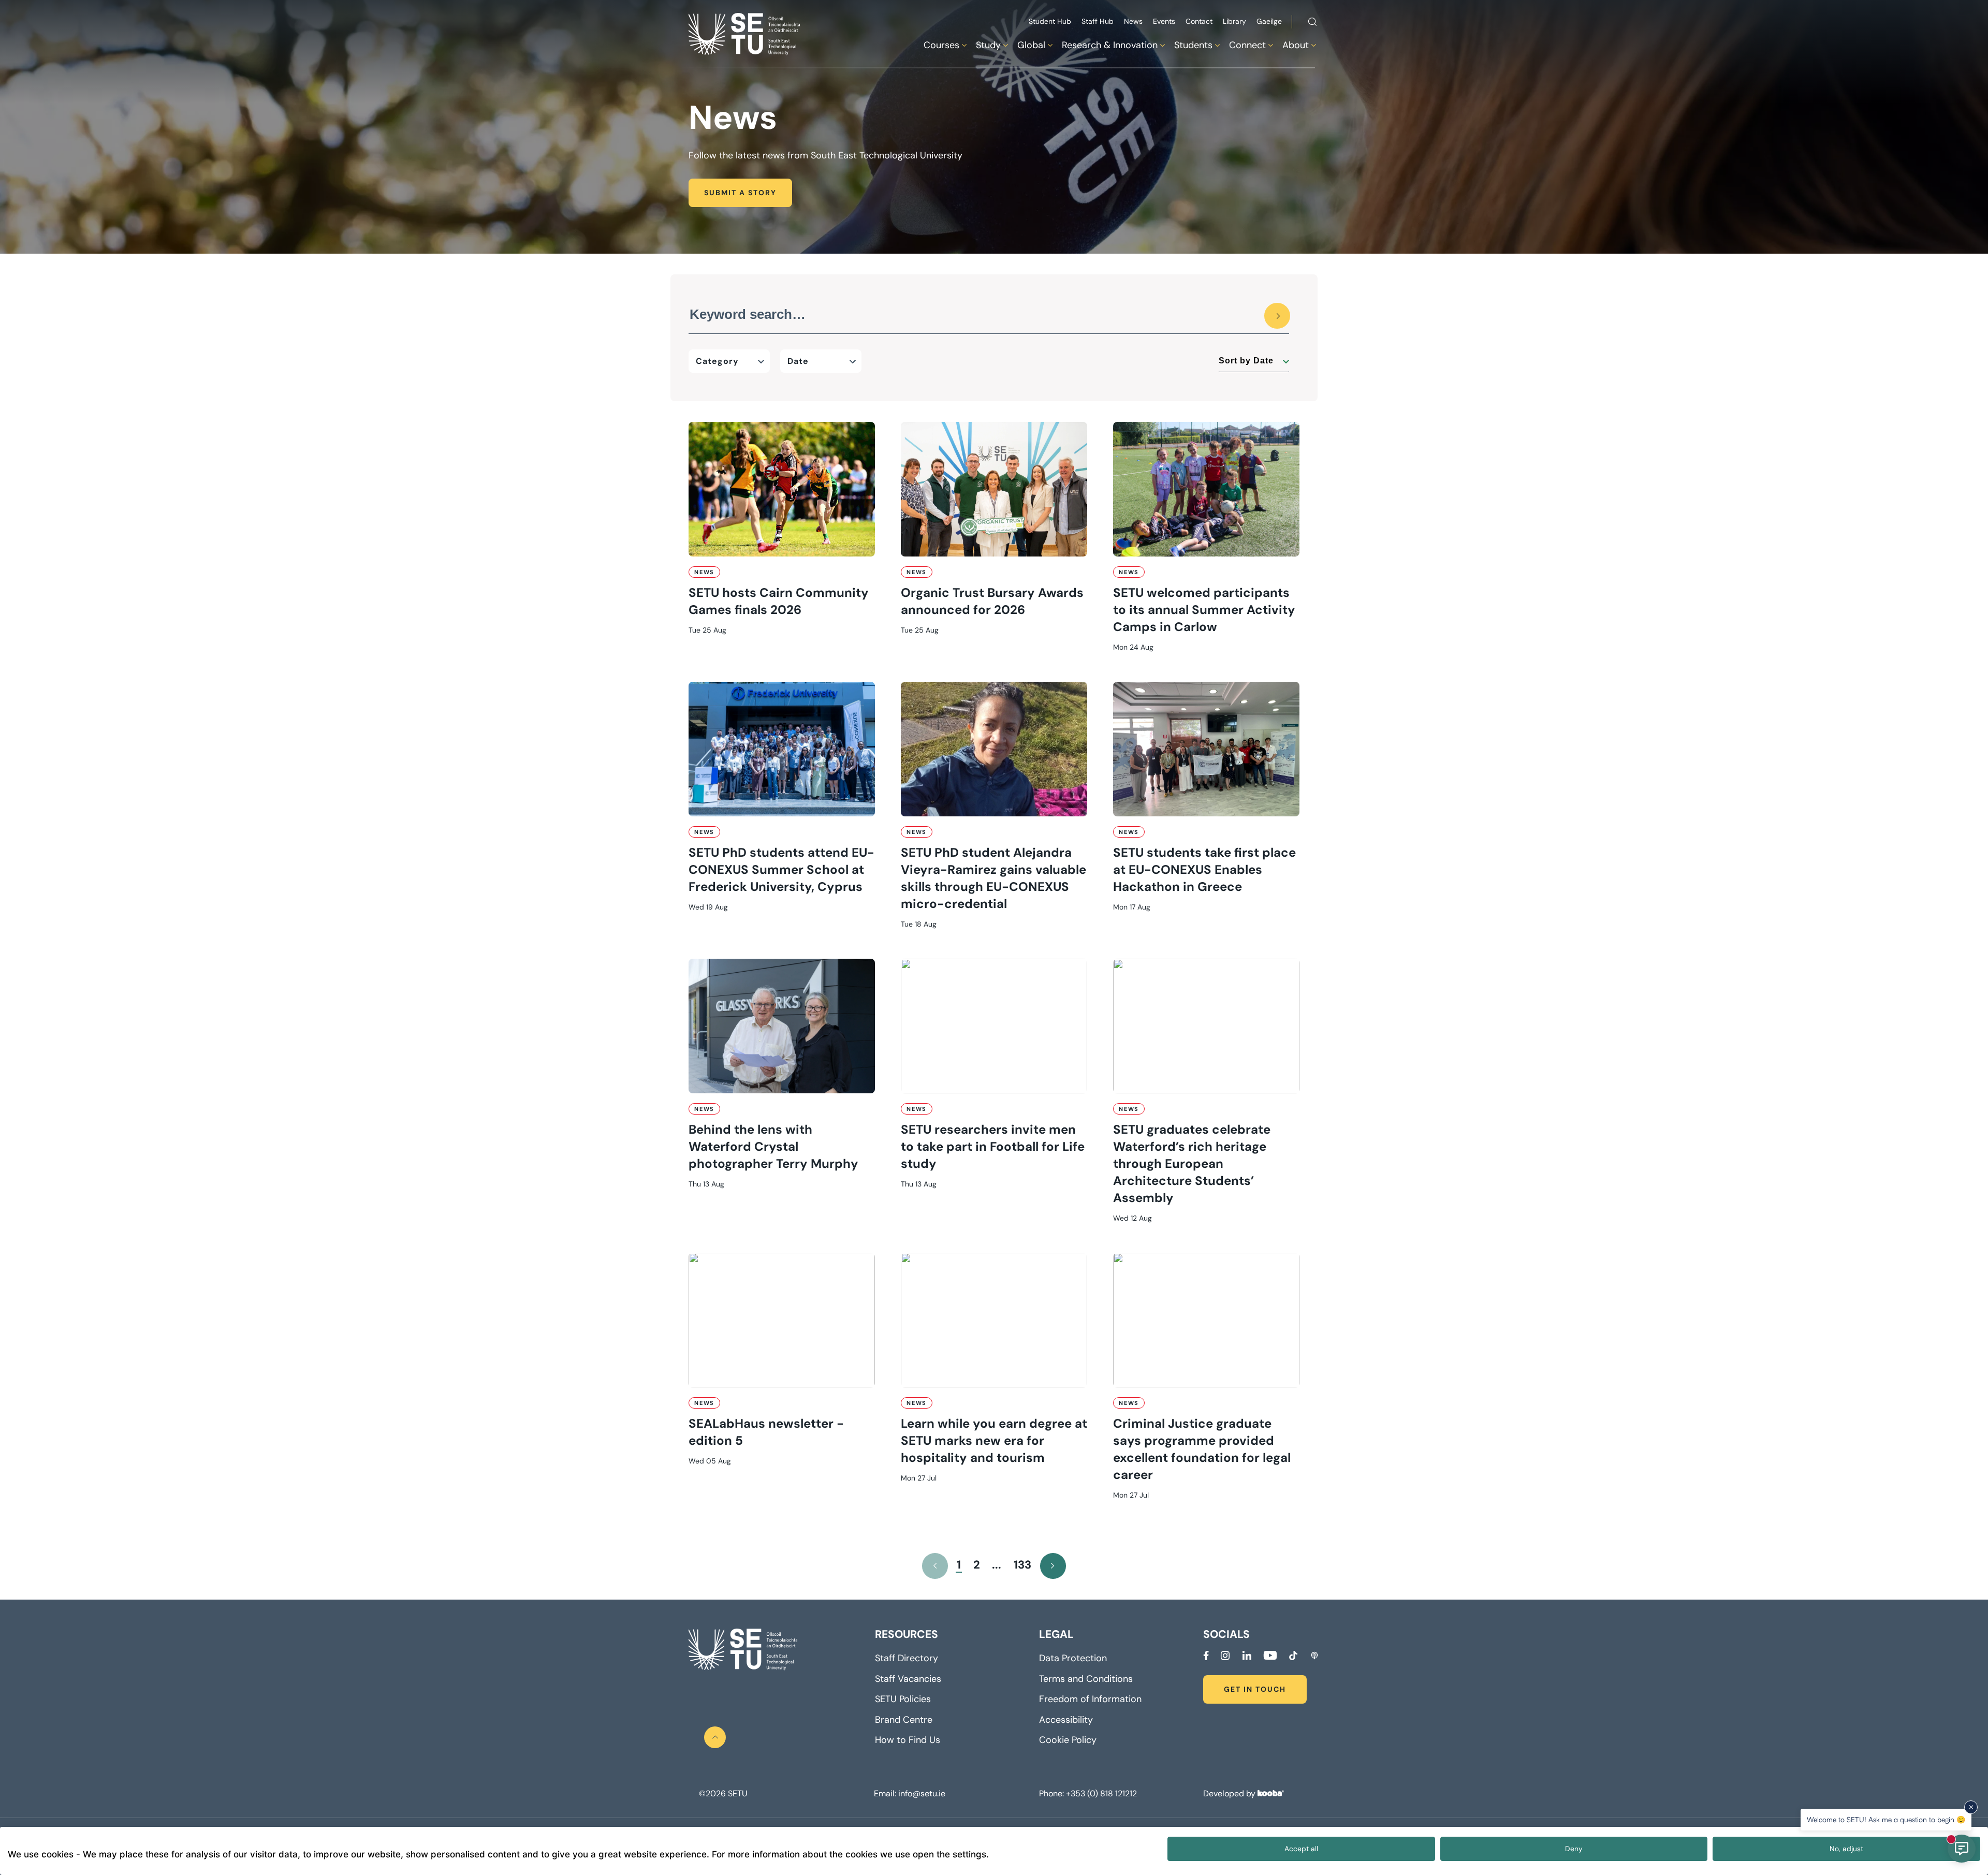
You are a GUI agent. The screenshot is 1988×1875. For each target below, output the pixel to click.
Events (1164, 21)
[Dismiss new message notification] (1971, 1807)
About (1296, 45)
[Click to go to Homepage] (745, 34)
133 (1022, 1565)
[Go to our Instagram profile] (1225, 1656)
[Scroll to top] (715, 1737)
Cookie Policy (1068, 1740)
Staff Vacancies (908, 1679)
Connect (1247, 45)
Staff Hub (1098, 21)
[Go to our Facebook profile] (1206, 1656)
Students (1193, 45)
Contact (1199, 21)
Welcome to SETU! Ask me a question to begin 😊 (1886, 1819)
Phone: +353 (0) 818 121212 (1088, 1794)
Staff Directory (907, 1658)
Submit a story (740, 193)
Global (1031, 45)
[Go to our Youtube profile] (1270, 1656)
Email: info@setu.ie (910, 1794)
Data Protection (1073, 1658)
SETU (737, 1794)
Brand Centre (904, 1720)
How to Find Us (908, 1740)
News (1133, 21)
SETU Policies (903, 1699)
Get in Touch (1255, 1689)
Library (1234, 21)
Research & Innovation (1110, 45)
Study (988, 45)
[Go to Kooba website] (1271, 1793)
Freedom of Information (1090, 1699)
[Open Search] (1312, 23)
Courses (941, 45)
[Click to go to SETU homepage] (743, 1650)
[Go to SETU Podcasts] (1314, 1656)
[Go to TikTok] (1293, 1656)
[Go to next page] (1053, 1566)
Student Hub (1050, 21)
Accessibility (1066, 1720)
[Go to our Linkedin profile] (1247, 1656)
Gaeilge (1269, 21)
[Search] (1277, 316)
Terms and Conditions (1086, 1679)
